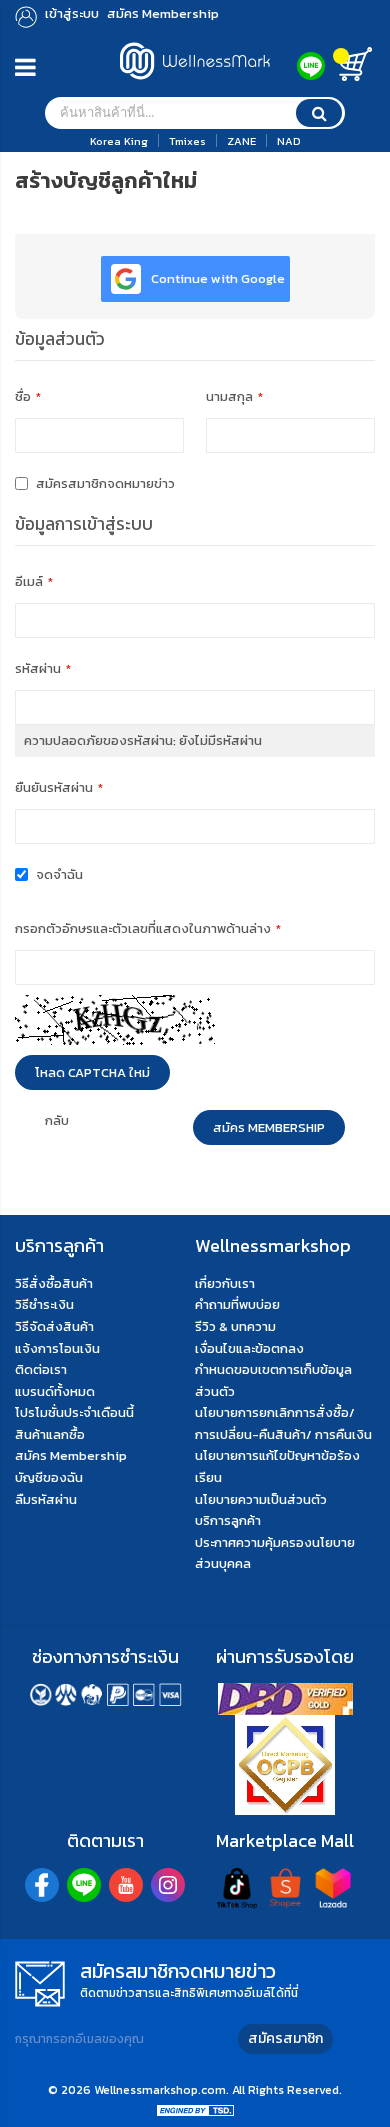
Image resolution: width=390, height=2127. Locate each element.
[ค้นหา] (319, 113)
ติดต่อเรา (41, 1369)
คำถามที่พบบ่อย (237, 1304)
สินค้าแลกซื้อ (50, 1434)
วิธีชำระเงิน (44, 1304)
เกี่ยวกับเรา (225, 1283)
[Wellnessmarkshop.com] (195, 84)
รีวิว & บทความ (235, 1326)
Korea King (119, 141)
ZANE (241, 141)
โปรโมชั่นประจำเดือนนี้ (74, 1412)
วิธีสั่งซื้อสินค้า (54, 1283)
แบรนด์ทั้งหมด (55, 1391)
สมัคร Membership (71, 1455)
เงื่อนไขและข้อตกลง (249, 1348)
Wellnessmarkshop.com (160, 2090)
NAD (289, 141)
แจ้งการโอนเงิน (57, 1348)
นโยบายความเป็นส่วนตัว (261, 1499)
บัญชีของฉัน (49, 1477)
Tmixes (187, 141)
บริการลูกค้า (228, 1520)
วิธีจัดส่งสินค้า (54, 1326)
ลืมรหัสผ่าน (46, 1499)
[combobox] (195, 113)
